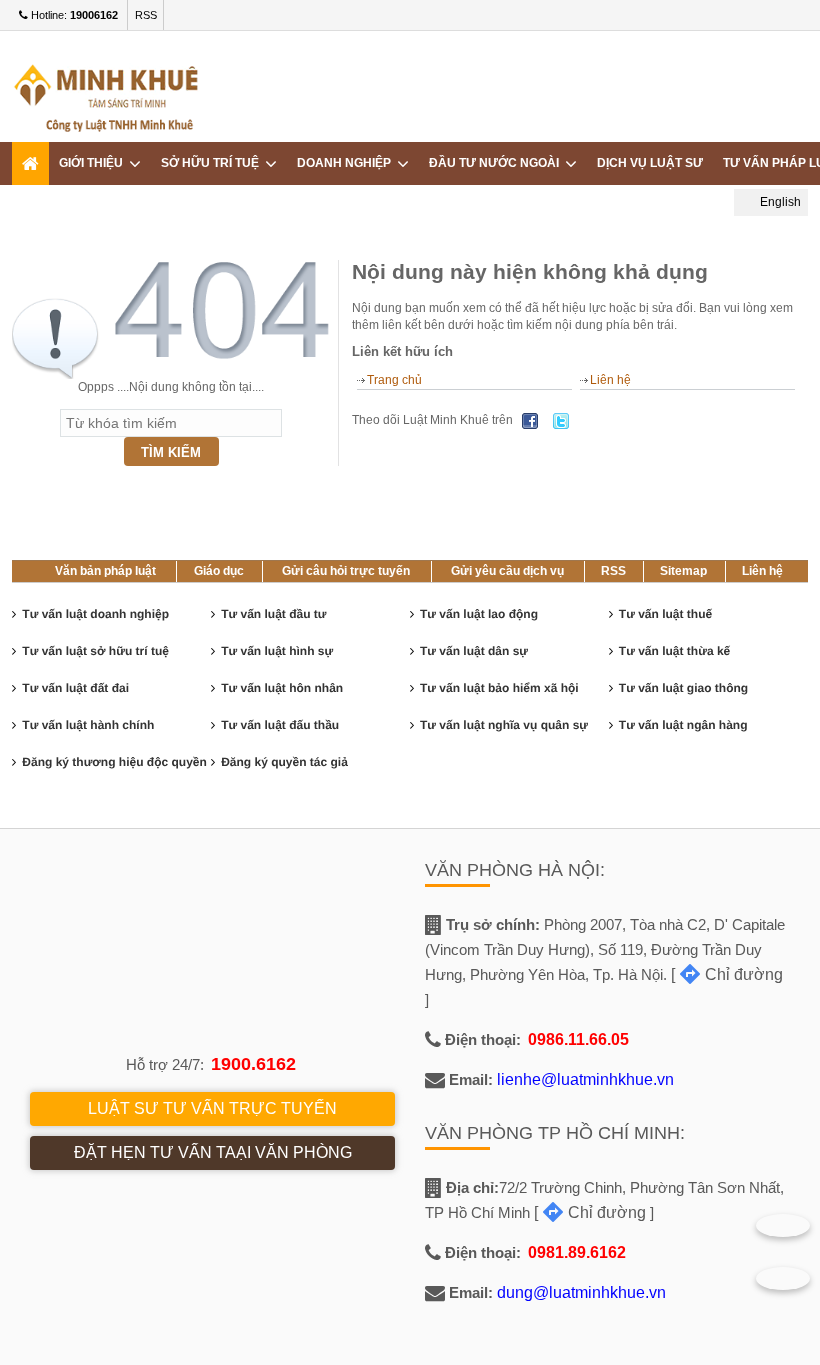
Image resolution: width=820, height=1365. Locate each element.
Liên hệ (610, 380)
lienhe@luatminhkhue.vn (585, 1079)
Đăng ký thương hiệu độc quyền (114, 762)
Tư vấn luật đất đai (75, 688)
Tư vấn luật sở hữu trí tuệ (95, 651)
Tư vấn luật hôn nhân (282, 688)
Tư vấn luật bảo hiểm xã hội (499, 688)
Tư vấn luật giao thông (683, 688)
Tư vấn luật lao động (479, 614)
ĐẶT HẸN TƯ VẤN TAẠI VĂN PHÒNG (213, 1152)
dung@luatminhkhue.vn (581, 1292)
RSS (146, 15)
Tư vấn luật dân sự (474, 651)
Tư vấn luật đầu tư (273, 614)
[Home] (30, 163)
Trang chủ (394, 380)
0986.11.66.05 (578, 1039)
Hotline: (73, 15)
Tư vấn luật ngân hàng (683, 725)
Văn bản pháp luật (105, 571)
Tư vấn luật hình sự (277, 651)
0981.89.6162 (577, 1252)
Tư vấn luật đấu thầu (280, 725)
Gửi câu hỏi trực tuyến (346, 571)
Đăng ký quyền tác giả (284, 762)
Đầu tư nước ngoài (497, 163)
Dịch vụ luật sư (650, 163)
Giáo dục (219, 571)
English (779, 202)
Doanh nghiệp (347, 163)
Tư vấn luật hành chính (88, 725)
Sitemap (683, 571)
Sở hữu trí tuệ (213, 163)
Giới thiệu (94, 163)
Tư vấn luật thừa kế (674, 651)
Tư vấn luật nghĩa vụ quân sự (504, 725)
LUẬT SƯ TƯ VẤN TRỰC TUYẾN (212, 1108)
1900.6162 (253, 1064)
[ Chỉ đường (727, 974)
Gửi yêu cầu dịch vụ (507, 571)
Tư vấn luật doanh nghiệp (95, 614)
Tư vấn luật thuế (665, 614)
